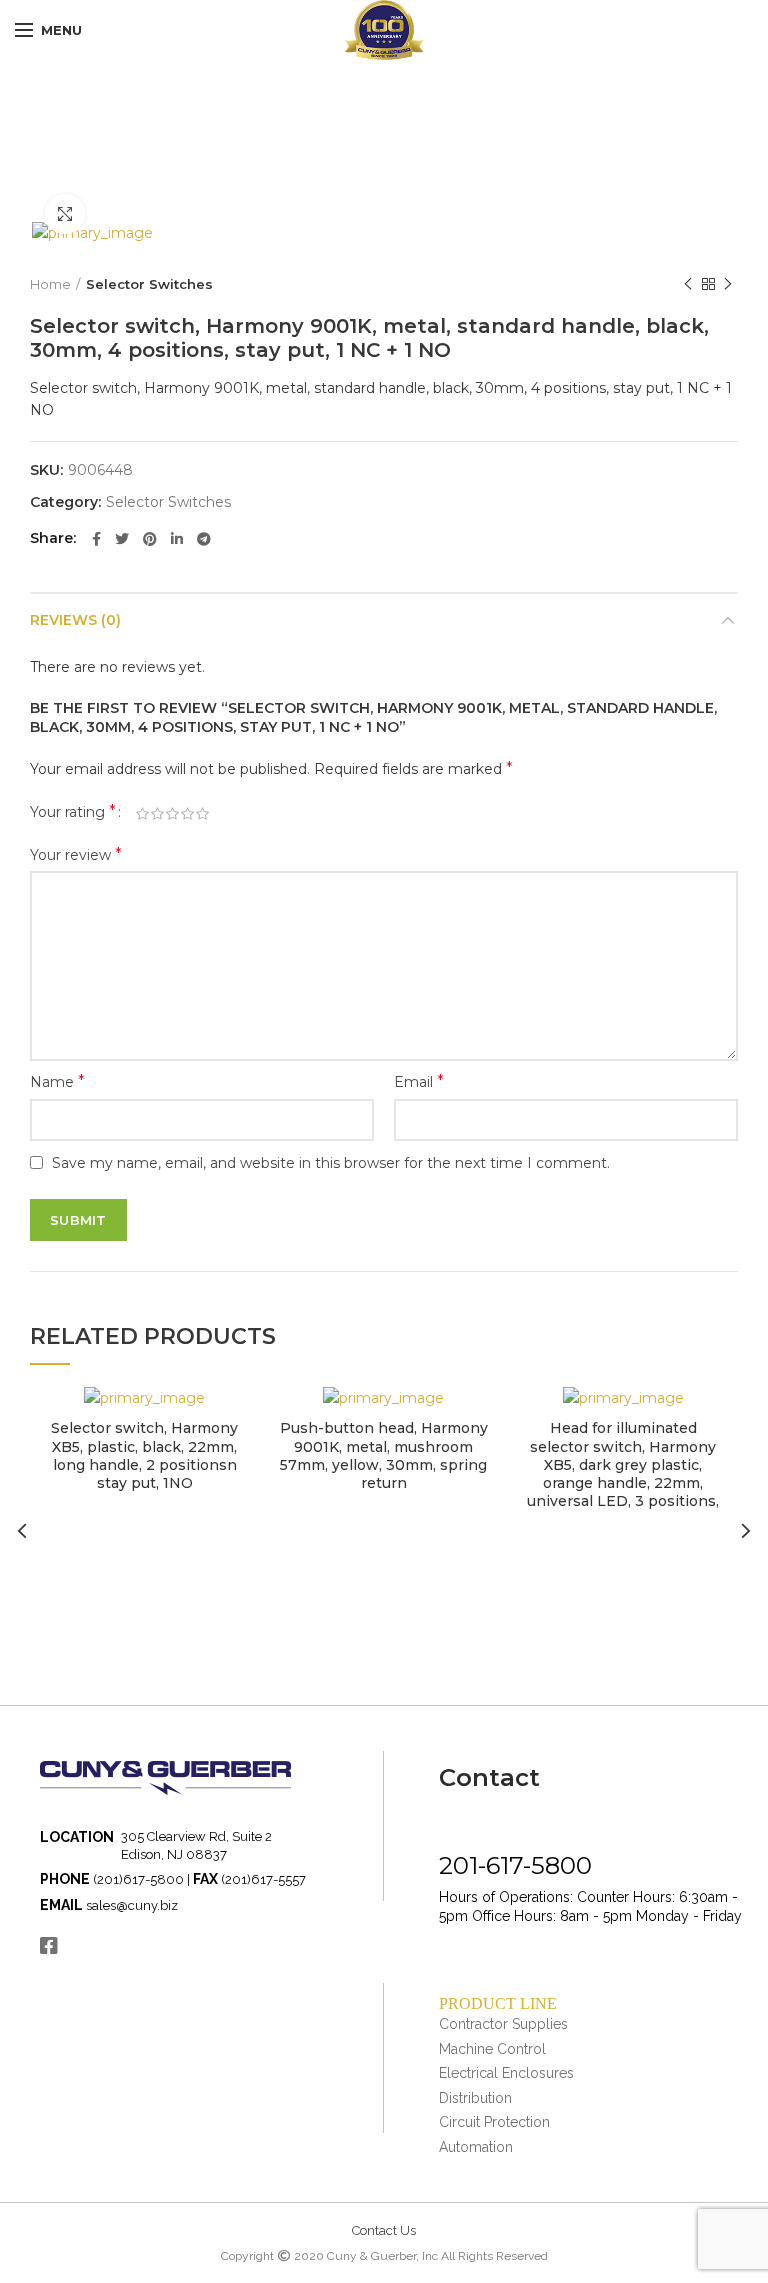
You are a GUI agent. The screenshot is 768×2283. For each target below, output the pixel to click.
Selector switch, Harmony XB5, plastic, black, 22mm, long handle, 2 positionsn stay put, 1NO (144, 1455)
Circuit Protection (494, 2122)
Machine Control (492, 2049)
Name (57, 1081)
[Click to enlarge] (65, 214)
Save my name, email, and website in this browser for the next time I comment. (331, 1163)
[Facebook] (96, 539)
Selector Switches (149, 284)
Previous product (688, 284)
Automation (476, 2147)
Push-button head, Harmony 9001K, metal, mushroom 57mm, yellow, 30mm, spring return (384, 1455)
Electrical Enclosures (506, 2073)
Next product (728, 284)
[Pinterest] (150, 539)
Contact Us (384, 2230)
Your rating (73, 811)
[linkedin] (177, 539)
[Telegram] (204, 539)
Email (419, 1081)
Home (50, 284)
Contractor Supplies (503, 2024)
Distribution (475, 2098)
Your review (76, 854)
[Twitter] (122, 539)
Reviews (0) (75, 620)
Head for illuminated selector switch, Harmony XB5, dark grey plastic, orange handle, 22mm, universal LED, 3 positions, (623, 1464)
